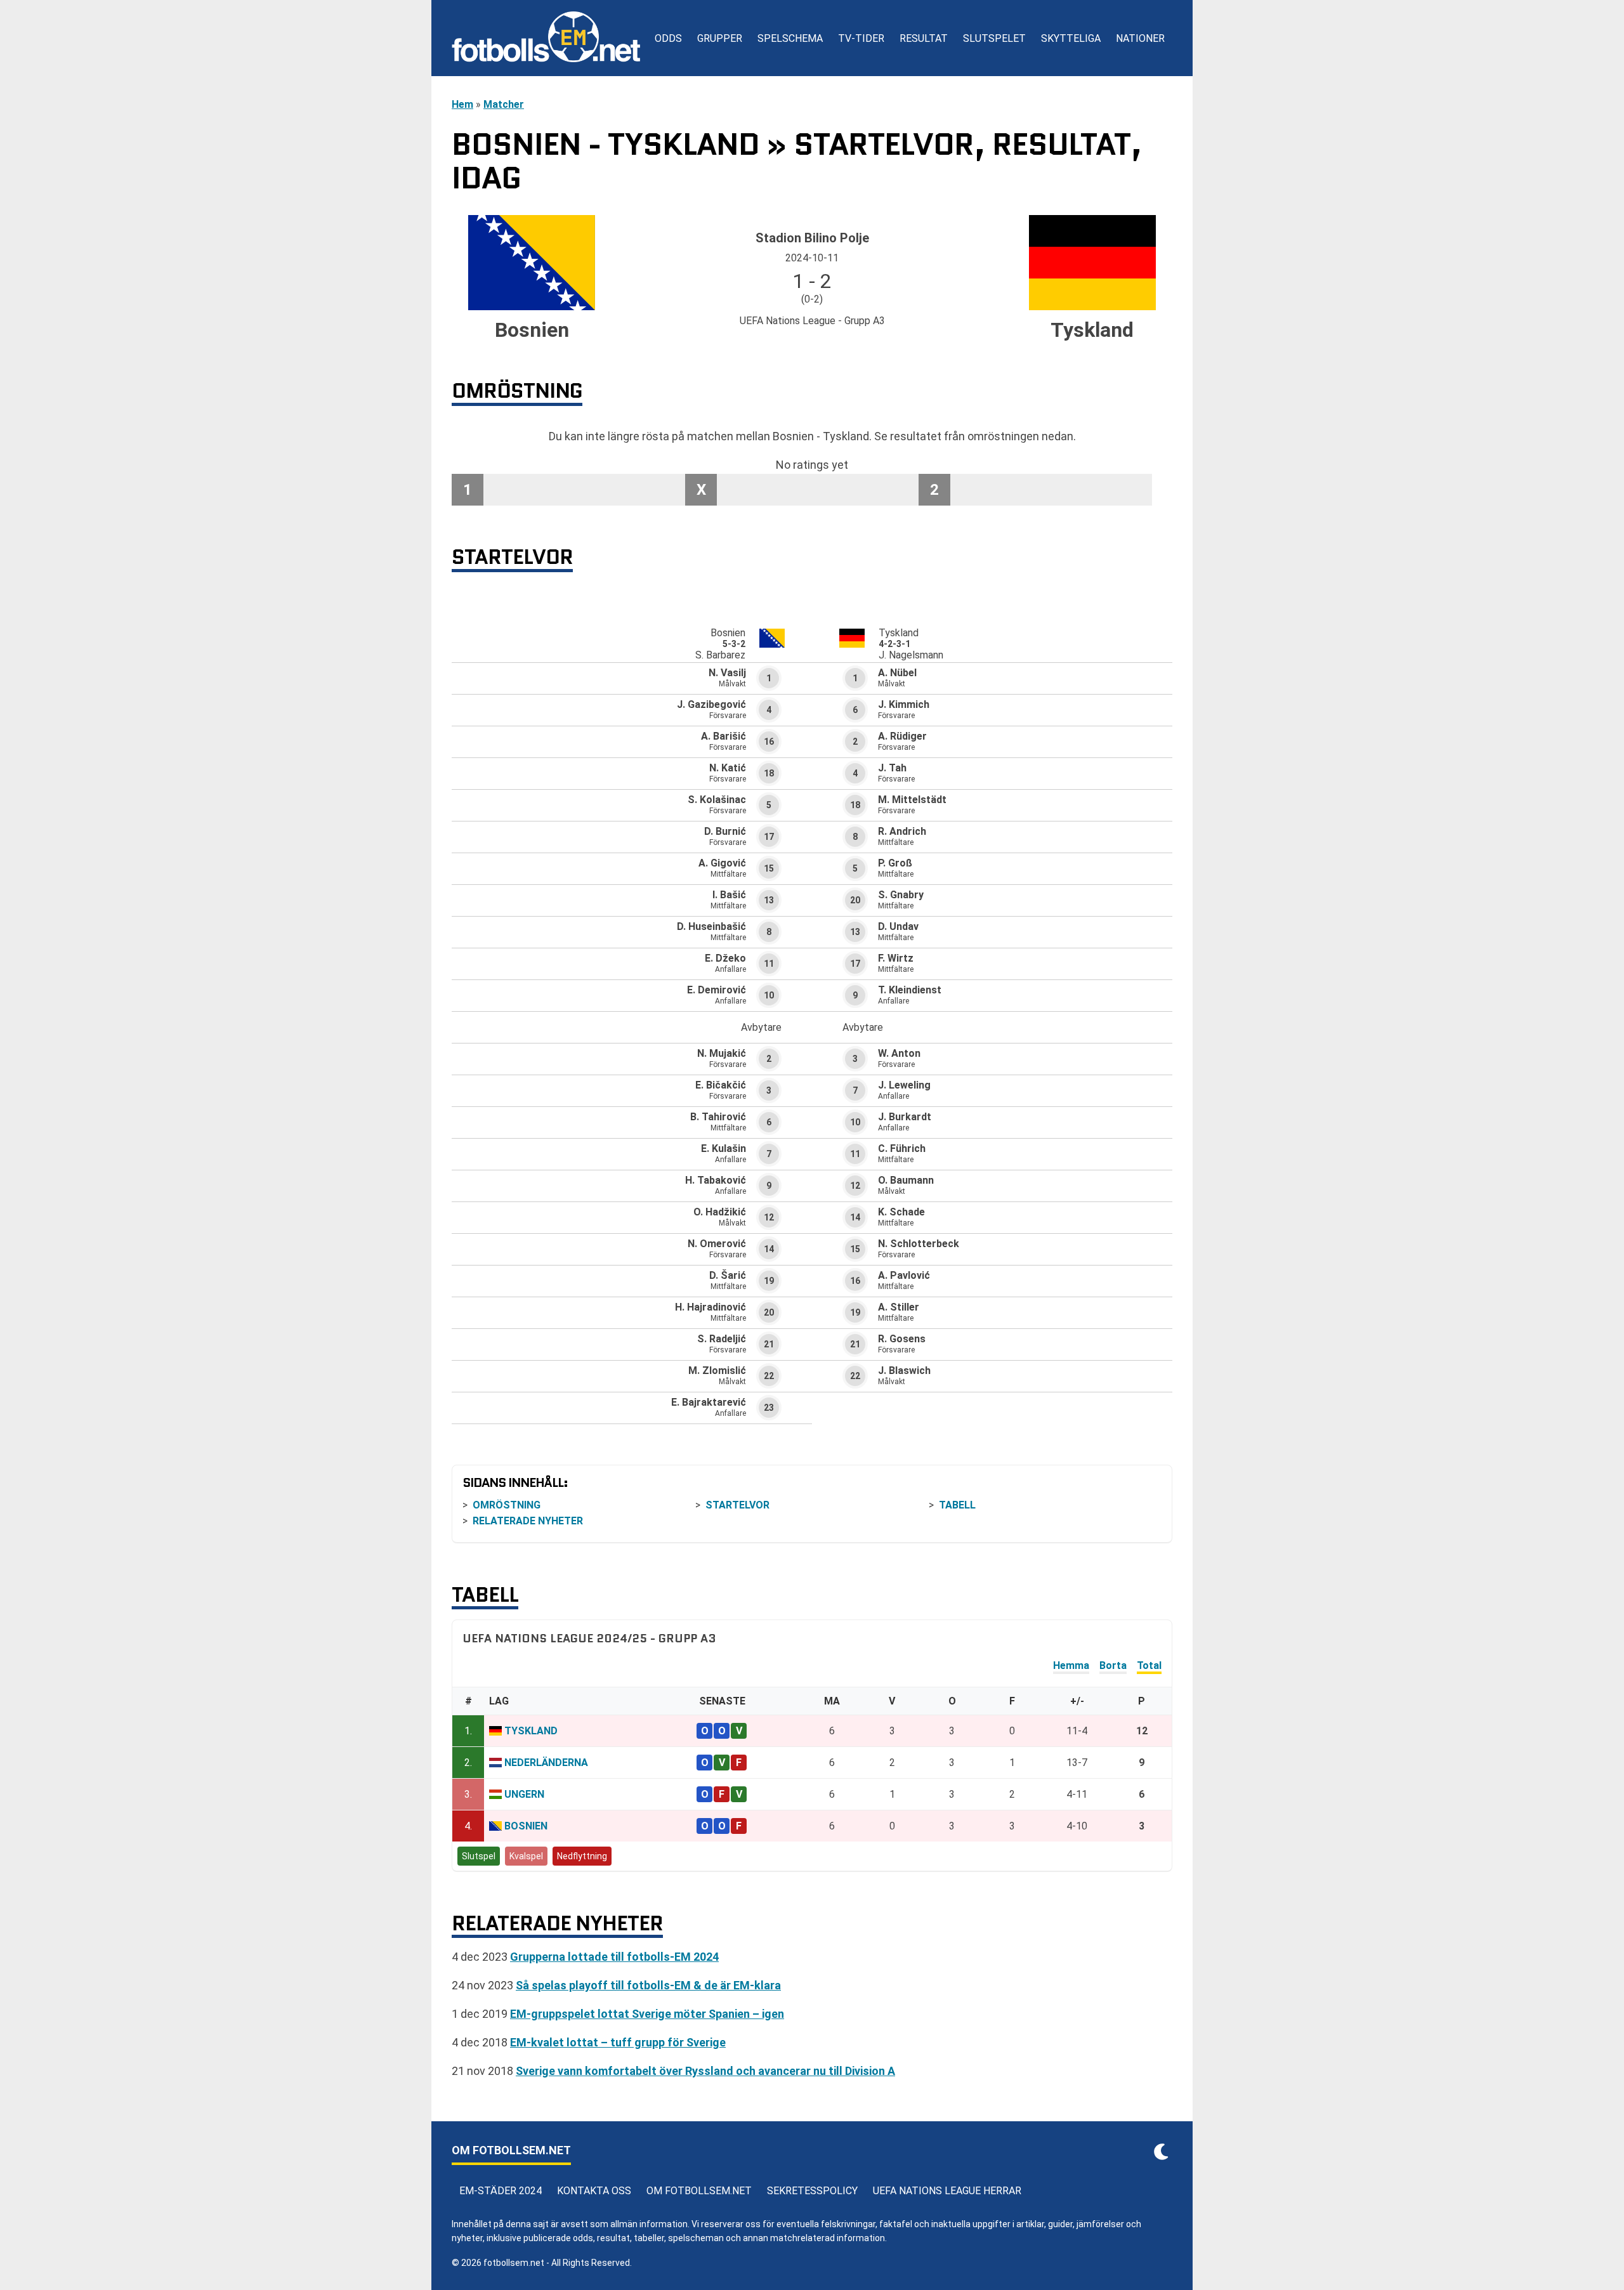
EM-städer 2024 (501, 2191)
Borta (1113, 1665)
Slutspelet (994, 38)
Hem (462, 104)
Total (1149, 1665)
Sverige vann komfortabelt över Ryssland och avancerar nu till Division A (705, 2071)
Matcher (504, 104)
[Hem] (546, 38)
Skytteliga (1071, 38)
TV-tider (861, 38)
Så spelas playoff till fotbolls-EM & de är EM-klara (648, 1985)
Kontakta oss (594, 2191)
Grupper (720, 38)
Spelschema (790, 38)
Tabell (957, 1505)
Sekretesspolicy (812, 2191)
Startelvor (737, 1505)
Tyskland (531, 1731)
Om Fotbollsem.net (699, 2191)
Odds (668, 38)
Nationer (1140, 38)
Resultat (924, 38)
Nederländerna (546, 1763)
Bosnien (526, 1826)
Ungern (524, 1794)
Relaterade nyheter (528, 1521)
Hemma (1071, 1665)
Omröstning (507, 1505)
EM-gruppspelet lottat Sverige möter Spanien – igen (647, 2014)
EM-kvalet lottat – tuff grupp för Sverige (618, 2042)
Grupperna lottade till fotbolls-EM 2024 (614, 1957)
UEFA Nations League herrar (947, 2191)
